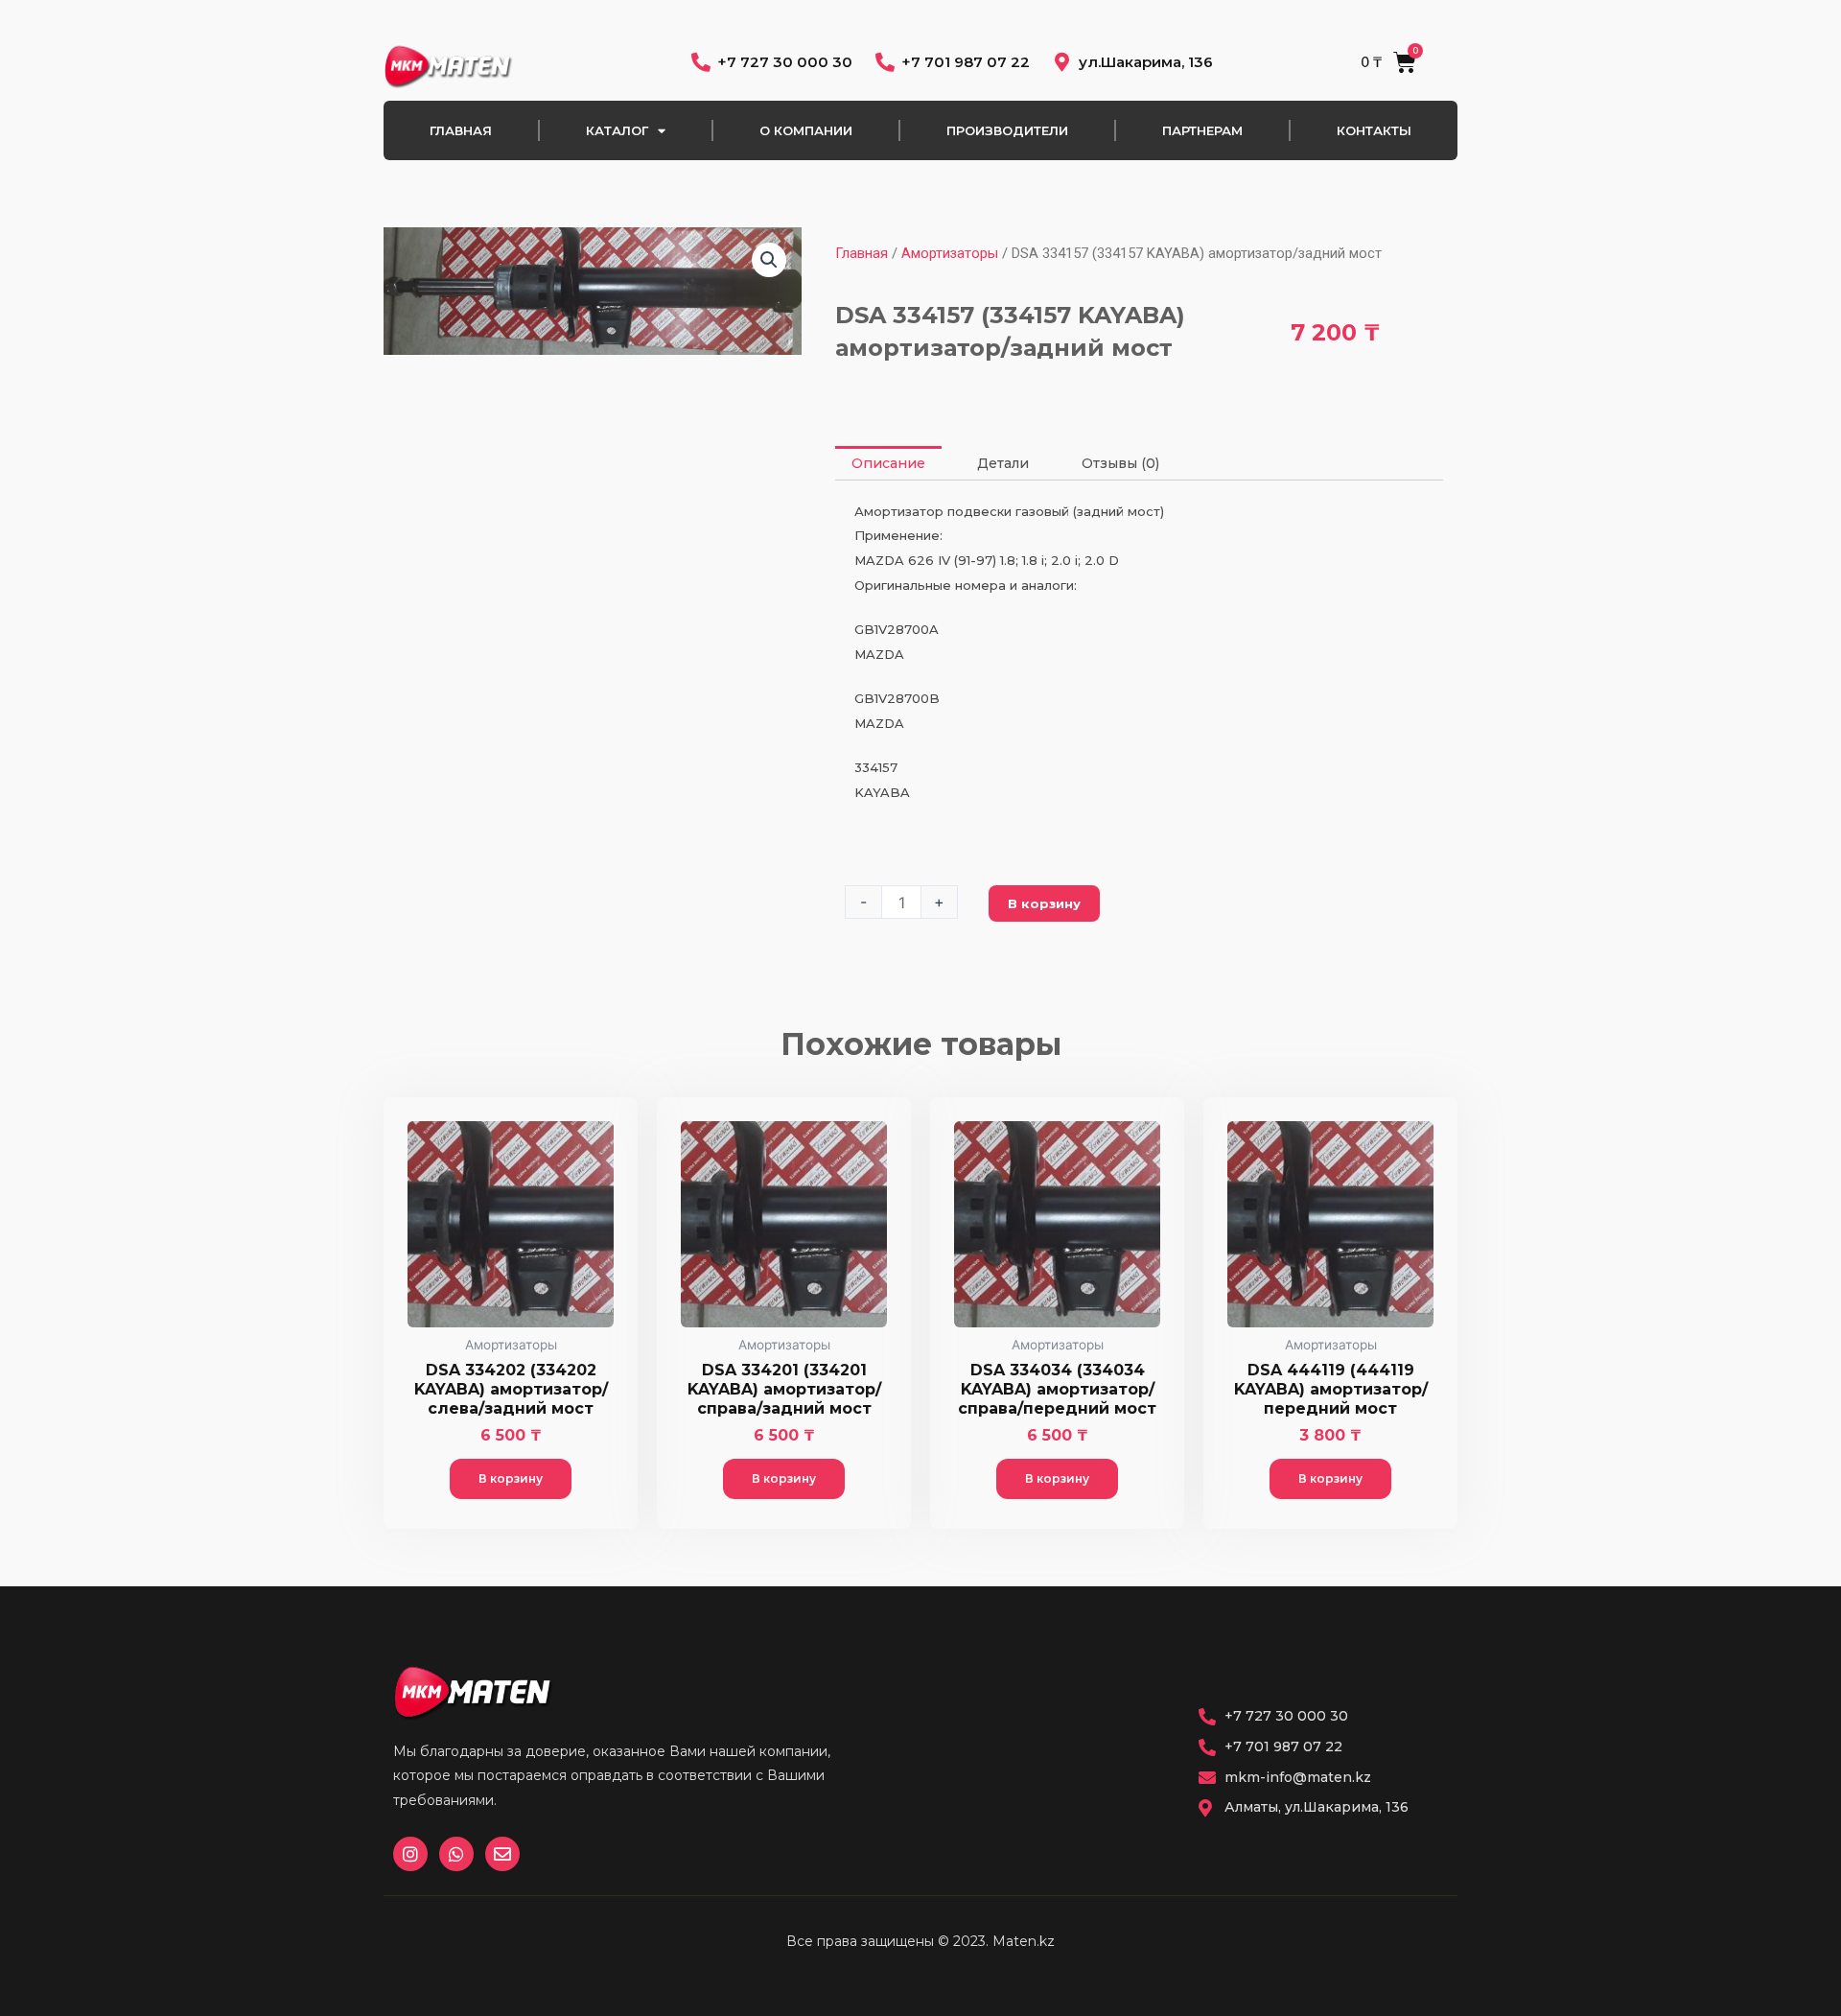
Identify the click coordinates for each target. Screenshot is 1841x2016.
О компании (806, 130)
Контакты (1374, 130)
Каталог (617, 130)
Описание (888, 463)
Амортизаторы (950, 253)
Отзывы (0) (1120, 463)
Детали (1003, 463)
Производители (1007, 130)
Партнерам (1202, 130)
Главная (461, 130)
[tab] (888, 463)
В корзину (1044, 903)
